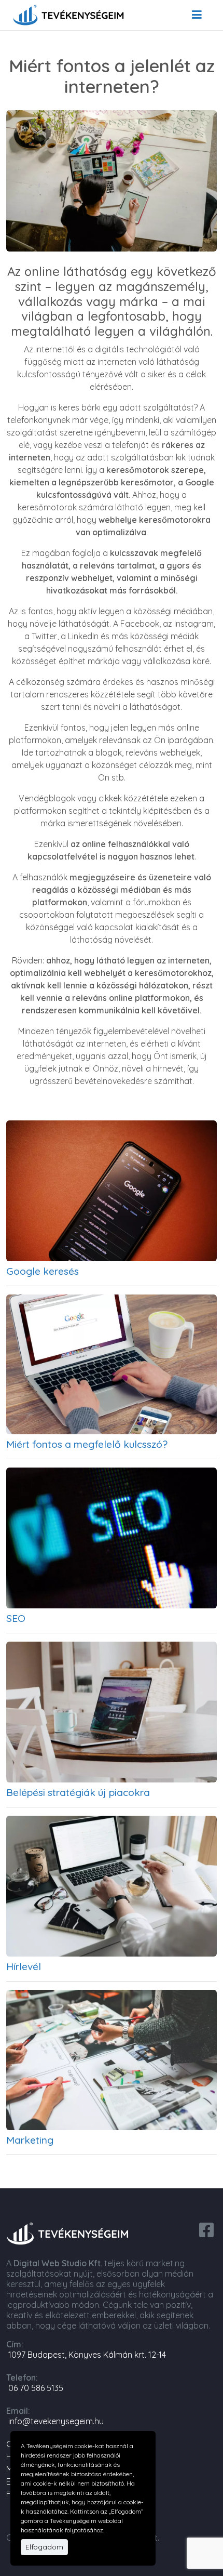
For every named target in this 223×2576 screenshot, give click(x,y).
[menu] (197, 15)
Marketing (30, 2140)
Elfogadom (44, 2547)
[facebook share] (206, 2229)
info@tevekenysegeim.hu (56, 2421)
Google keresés (43, 1271)
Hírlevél (24, 1966)
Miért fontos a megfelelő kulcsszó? (87, 1444)
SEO (16, 1618)
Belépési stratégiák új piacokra (78, 1792)
